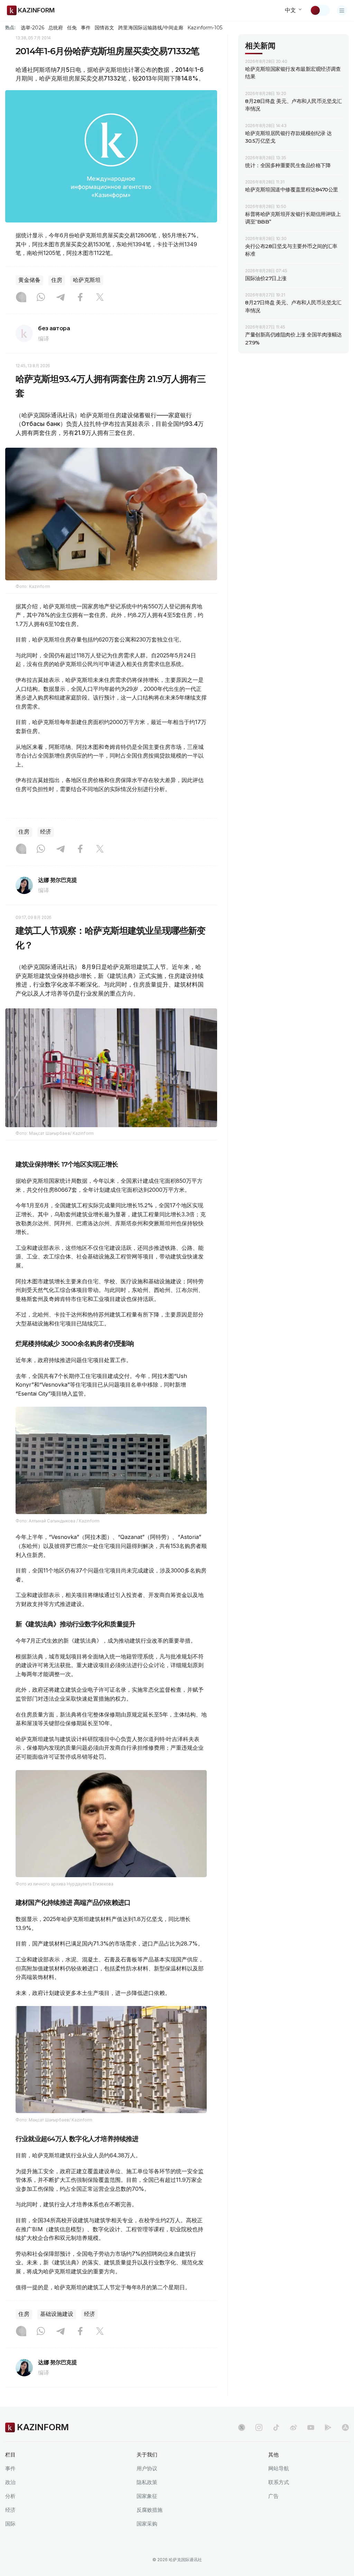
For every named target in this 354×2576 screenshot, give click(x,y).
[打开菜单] (342, 10)
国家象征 (147, 2496)
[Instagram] (21, 298)
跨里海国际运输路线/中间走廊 (151, 28)
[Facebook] (80, 298)
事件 (86, 28)
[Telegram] (60, 298)
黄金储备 (29, 280)
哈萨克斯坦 (87, 280)
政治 (10, 2482)
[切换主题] (320, 10)
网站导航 (279, 2468)
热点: (10, 27)
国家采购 (147, 2524)
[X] (100, 298)
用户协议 (147, 2468)
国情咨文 (104, 28)
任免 (72, 28)
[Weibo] (294, 2427)
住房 (57, 280)
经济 (46, 832)
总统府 (56, 28)
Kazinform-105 (205, 28)
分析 (10, 2496)
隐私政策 (147, 2482)
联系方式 (279, 2482)
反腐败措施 (150, 2510)
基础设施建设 (57, 2314)
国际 (10, 2524)
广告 (273, 2496)
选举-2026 (32, 28)
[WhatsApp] (41, 298)
